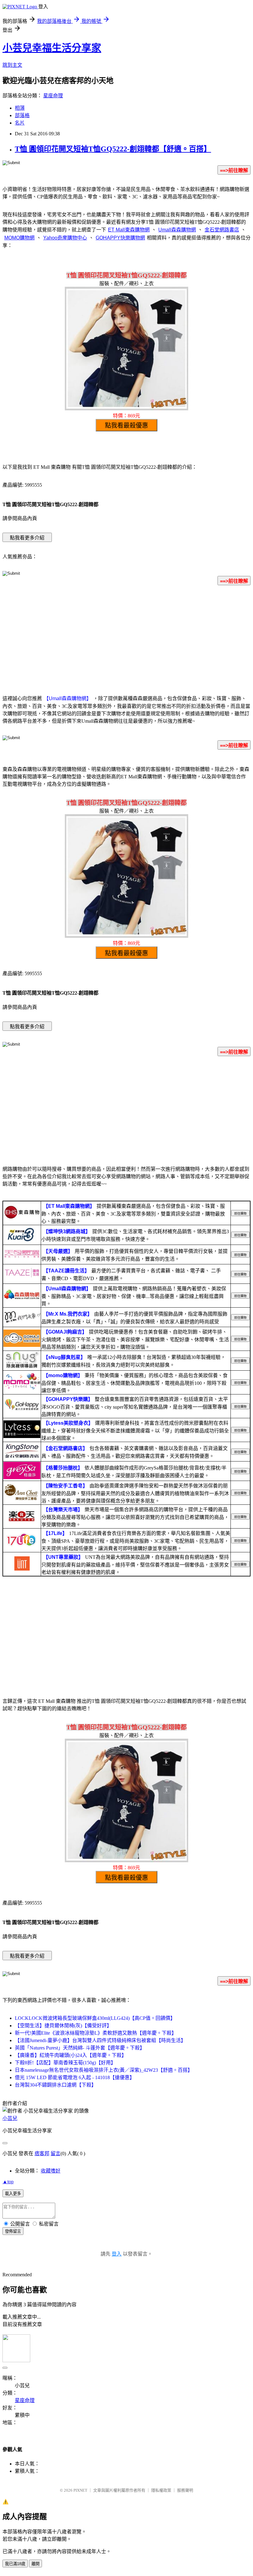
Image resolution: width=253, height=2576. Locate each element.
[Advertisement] (126, 639)
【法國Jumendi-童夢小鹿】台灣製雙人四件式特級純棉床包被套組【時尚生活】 (100, 2040)
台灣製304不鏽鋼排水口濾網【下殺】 (56, 2085)
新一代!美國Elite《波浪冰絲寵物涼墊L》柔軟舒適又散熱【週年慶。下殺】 (96, 2033)
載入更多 (13, 2194)
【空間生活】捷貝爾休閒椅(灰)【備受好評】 (63, 2026)
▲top (8, 2182)
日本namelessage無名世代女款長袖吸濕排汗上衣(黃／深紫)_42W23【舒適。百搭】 (104, 2070)
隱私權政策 (161, 2490)
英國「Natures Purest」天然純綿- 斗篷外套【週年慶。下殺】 (80, 2048)
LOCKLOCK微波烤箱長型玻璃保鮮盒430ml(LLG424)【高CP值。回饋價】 (95, 2018)
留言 (56, 2153)
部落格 (22, 115)
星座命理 (53, 96)
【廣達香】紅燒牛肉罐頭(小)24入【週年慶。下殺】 (71, 2055)
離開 (35, 2564)
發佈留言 (13, 2231)
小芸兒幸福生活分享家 (52, 48)
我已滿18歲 (15, 2564)
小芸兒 (10, 2118)
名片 (20, 123)
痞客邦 (42, 2153)
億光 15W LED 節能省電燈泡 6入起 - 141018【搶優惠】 (75, 2077)
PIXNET (80, 2490)
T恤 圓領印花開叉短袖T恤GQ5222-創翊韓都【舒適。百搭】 (113, 149)
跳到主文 (12, 65)
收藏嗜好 (51, 2171)
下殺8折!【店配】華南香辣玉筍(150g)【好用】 (65, 2063)
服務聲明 (185, 2490)
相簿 (20, 108)
